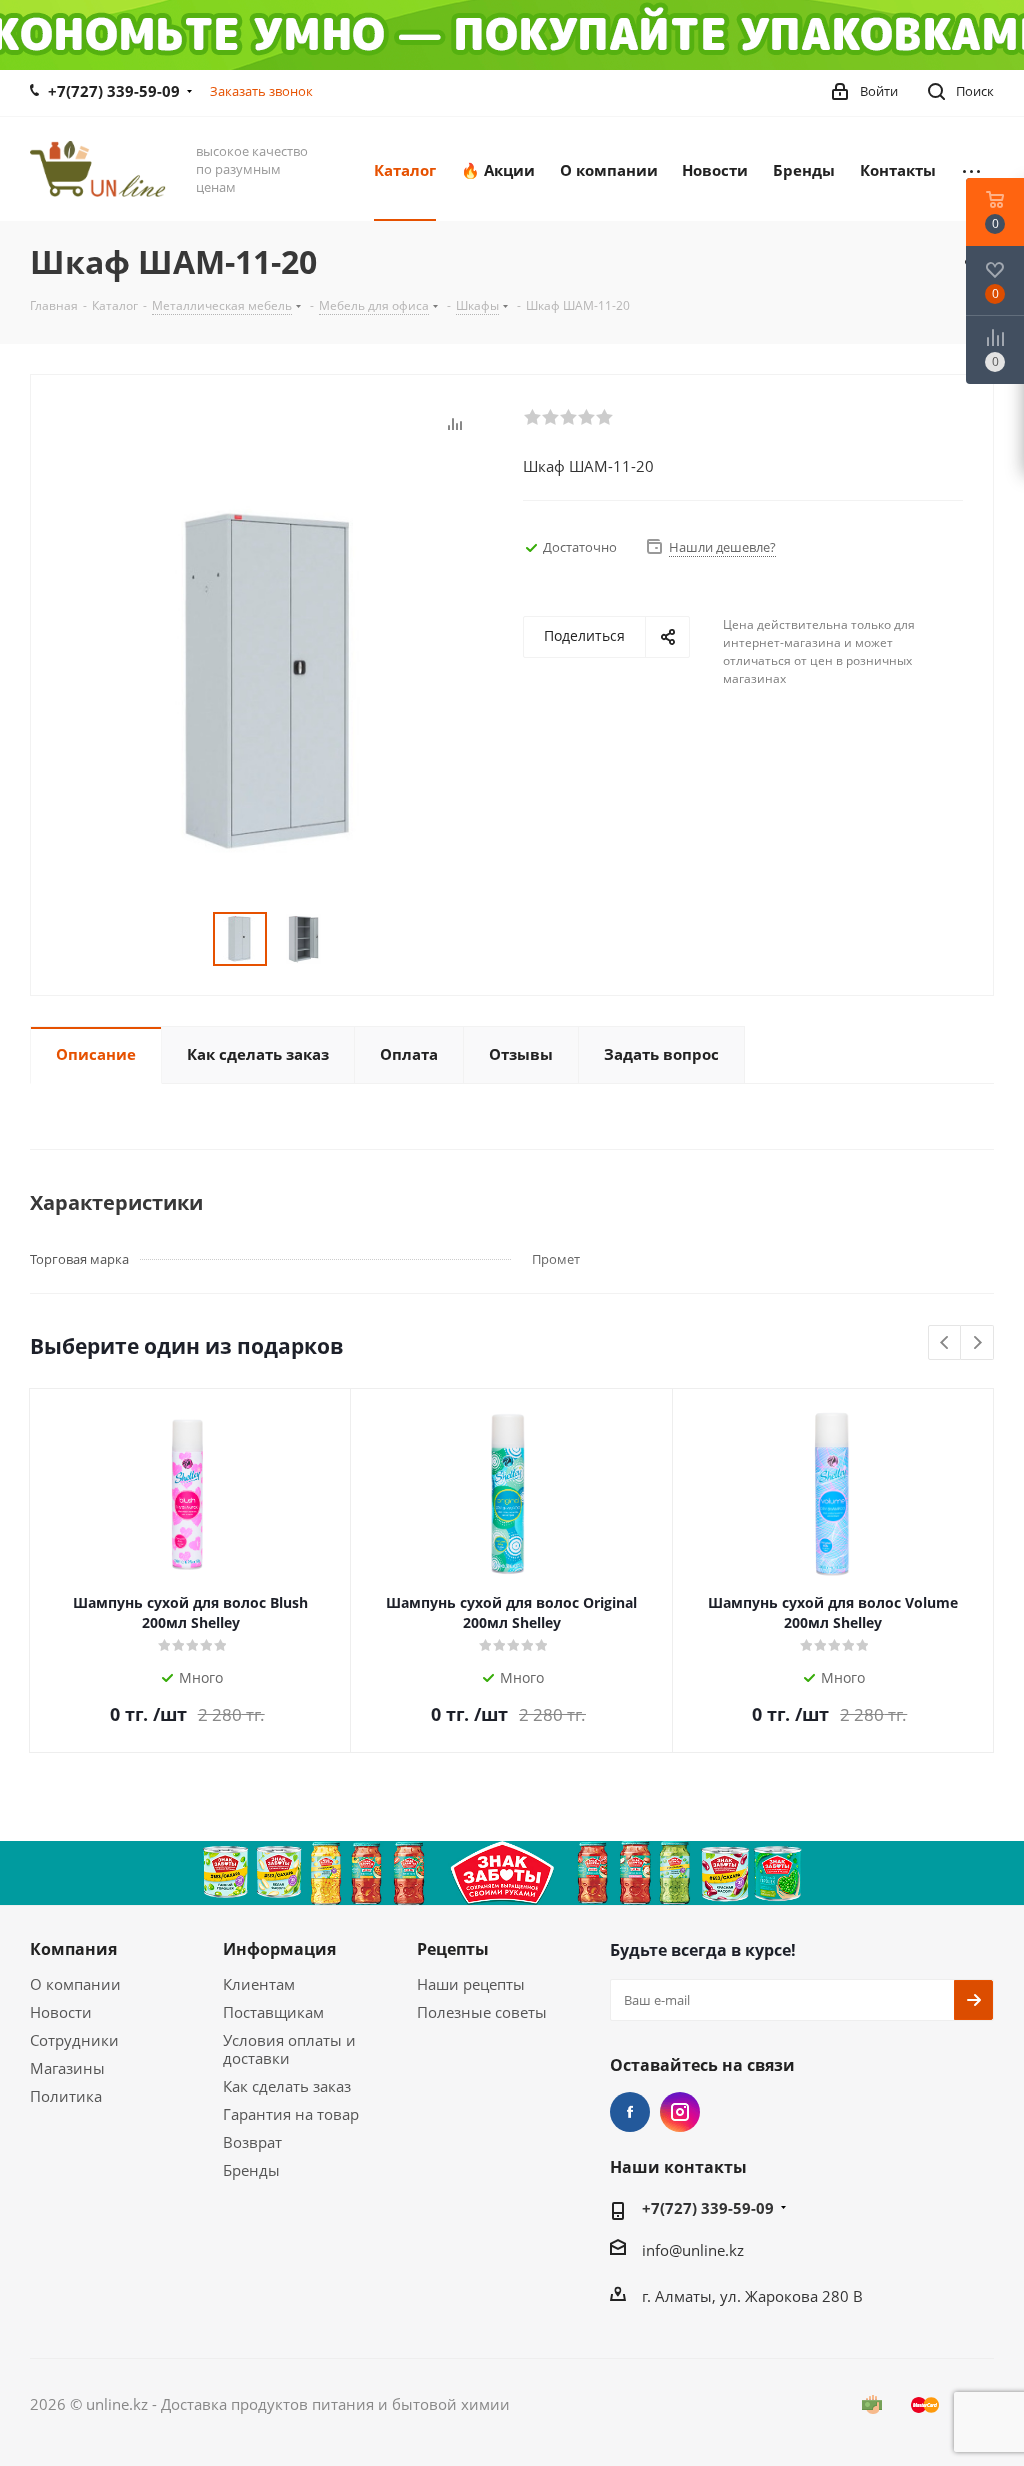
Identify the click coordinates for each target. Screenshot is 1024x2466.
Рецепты (453, 1949)
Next (977, 1343)
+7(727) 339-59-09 (114, 91)
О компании (75, 1984)
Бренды (251, 2170)
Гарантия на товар (291, 2114)
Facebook (630, 2112)
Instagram (680, 2112)
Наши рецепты (471, 1984)
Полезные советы (482, 2012)
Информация (279, 1949)
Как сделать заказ (287, 2086)
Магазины (67, 2068)
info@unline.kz (693, 2250)
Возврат (252, 2142)
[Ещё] (971, 169)
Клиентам (259, 1984)
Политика (66, 2096)
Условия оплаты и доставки (289, 2049)
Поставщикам (273, 2012)
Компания (73, 1949)
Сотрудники (74, 2040)
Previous (945, 1343)
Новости (61, 2012)
